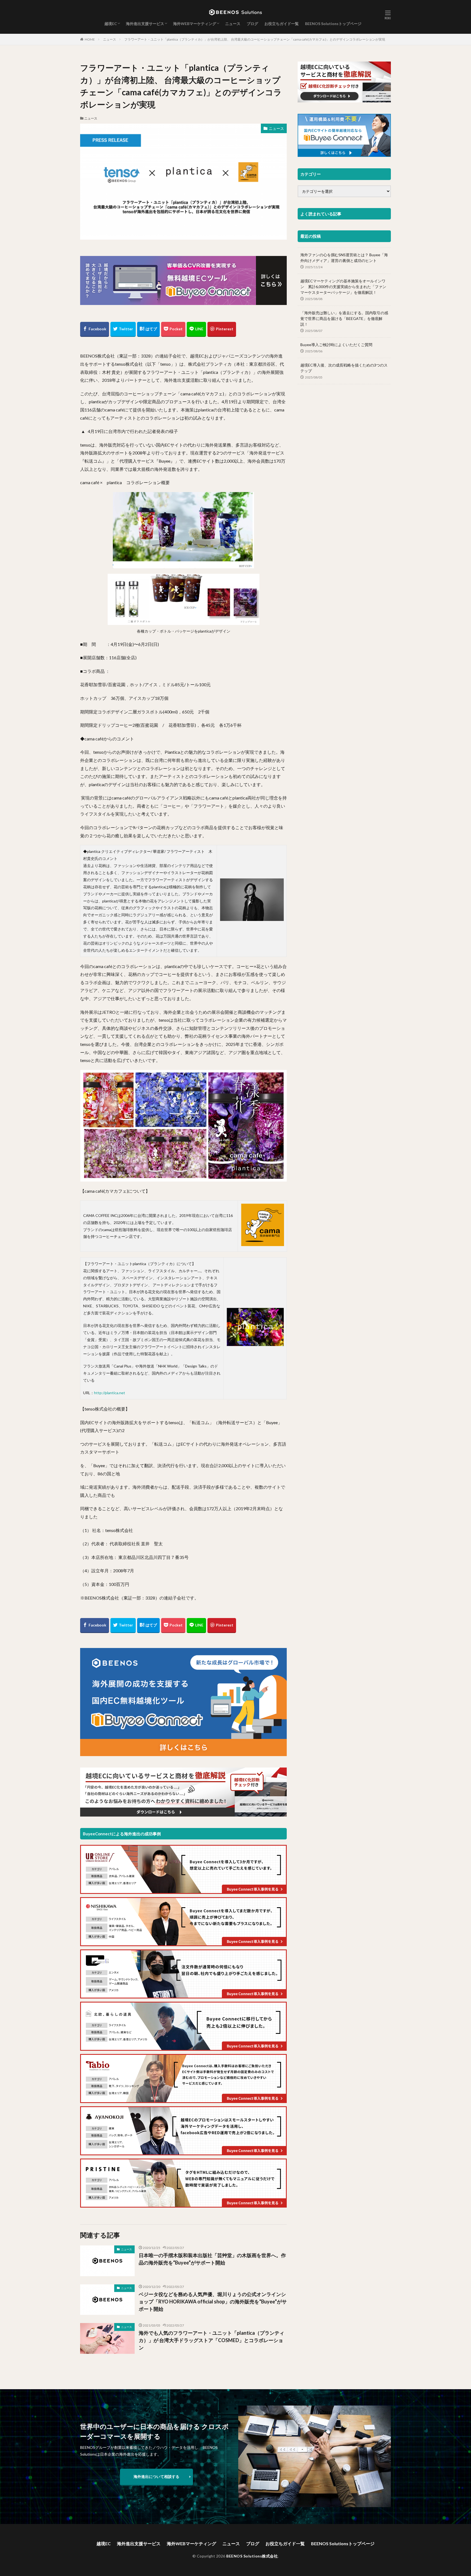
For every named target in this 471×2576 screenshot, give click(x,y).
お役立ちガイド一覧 (282, 24)
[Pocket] (173, 329)
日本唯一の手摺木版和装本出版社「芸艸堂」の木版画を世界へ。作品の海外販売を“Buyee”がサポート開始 (212, 2259)
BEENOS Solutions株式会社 (252, 2556)
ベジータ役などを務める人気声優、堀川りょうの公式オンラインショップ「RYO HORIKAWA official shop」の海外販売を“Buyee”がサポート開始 (213, 2302)
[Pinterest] (222, 329)
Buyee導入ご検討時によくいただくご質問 (336, 345)
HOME (90, 39)
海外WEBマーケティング (195, 24)
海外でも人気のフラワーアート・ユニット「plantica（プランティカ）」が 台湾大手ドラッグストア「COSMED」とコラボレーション (212, 2340)
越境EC (111, 24)
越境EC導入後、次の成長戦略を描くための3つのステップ (344, 368)
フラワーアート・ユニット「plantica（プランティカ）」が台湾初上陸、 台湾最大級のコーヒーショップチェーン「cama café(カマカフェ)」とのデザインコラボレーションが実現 (255, 39)
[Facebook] (95, 329)
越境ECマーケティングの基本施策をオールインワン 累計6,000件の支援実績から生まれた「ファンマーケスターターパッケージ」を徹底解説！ (343, 287)
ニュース (233, 24)
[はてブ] (148, 329)
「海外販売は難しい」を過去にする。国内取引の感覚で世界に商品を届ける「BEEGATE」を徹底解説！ (344, 318)
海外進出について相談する (156, 2476)
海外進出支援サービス (145, 24)
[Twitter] (123, 329)
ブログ (252, 24)
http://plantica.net (110, 1393)
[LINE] (196, 329)
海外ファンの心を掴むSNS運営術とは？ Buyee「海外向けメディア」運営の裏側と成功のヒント (344, 258)
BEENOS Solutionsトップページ (333, 24)
